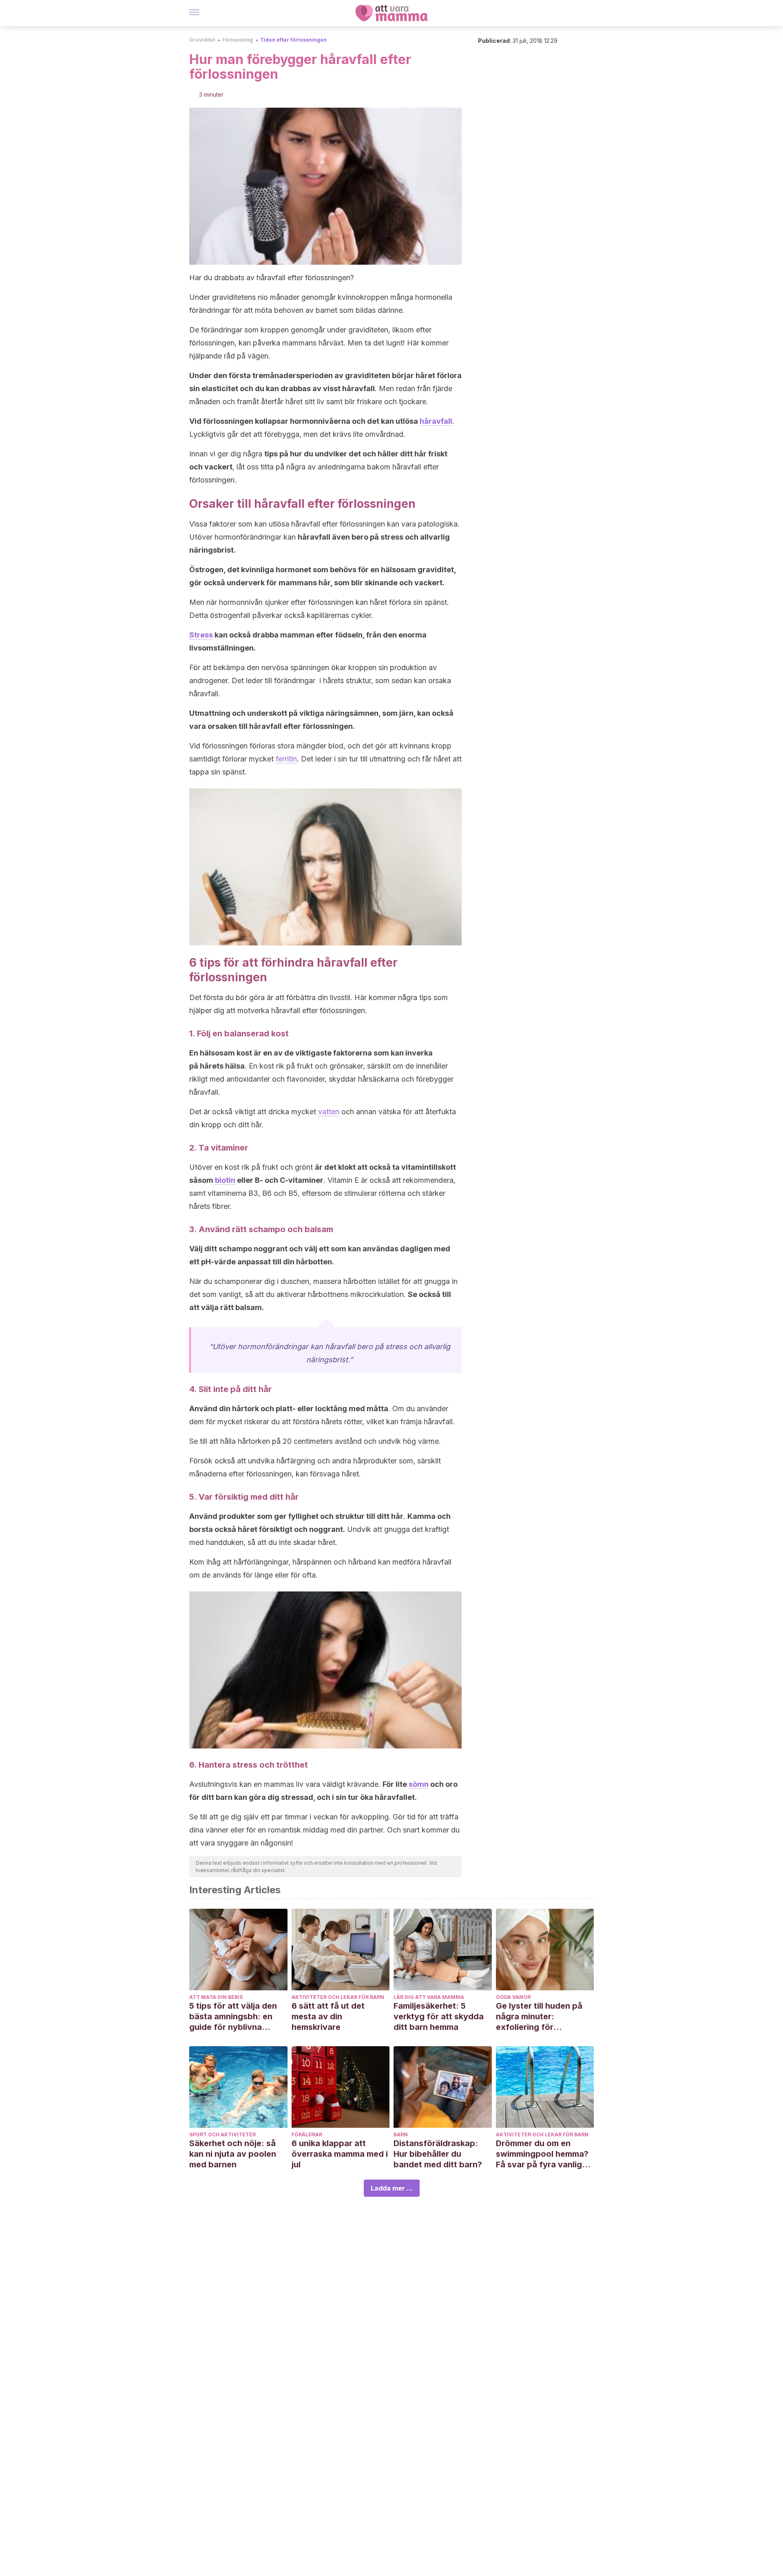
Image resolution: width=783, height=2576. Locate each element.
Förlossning (238, 40)
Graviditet (202, 40)
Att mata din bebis (216, 1997)
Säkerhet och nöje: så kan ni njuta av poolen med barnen (233, 2154)
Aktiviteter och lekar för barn (338, 1997)
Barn (401, 2134)
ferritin (286, 759)
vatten (329, 1112)
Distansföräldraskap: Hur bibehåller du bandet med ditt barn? (438, 2154)
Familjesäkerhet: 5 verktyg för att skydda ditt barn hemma (439, 2016)
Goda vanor (513, 1997)
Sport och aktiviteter (222, 2134)
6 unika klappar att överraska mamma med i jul (340, 2154)
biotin (225, 1180)
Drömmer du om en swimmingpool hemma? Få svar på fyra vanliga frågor (542, 2154)
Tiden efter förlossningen (293, 40)
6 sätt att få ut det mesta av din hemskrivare (328, 2016)
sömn (419, 1784)
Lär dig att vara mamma (429, 1997)
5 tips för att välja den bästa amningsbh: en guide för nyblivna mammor (233, 2017)
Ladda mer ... (392, 2188)
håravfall (436, 421)
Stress (201, 635)
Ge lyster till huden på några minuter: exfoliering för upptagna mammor (539, 2017)
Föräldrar (307, 2134)
